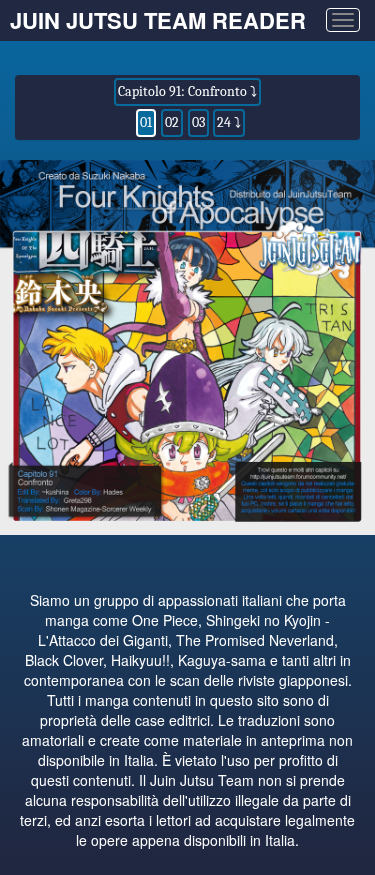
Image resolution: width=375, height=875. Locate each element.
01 (146, 122)
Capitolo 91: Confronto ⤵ (187, 91)
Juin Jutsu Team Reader (158, 20)
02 (172, 122)
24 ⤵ (229, 122)
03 (198, 122)
